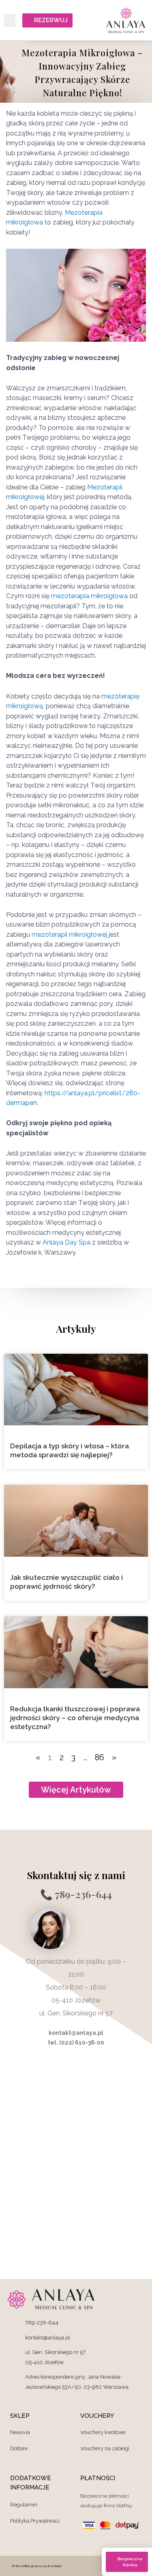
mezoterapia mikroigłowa (89, 596)
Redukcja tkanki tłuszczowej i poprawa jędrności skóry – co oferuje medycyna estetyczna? (75, 1718)
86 (100, 1757)
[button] (10, 20)
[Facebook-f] (98, 2566)
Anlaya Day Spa (66, 1242)
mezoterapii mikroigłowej (69, 935)
